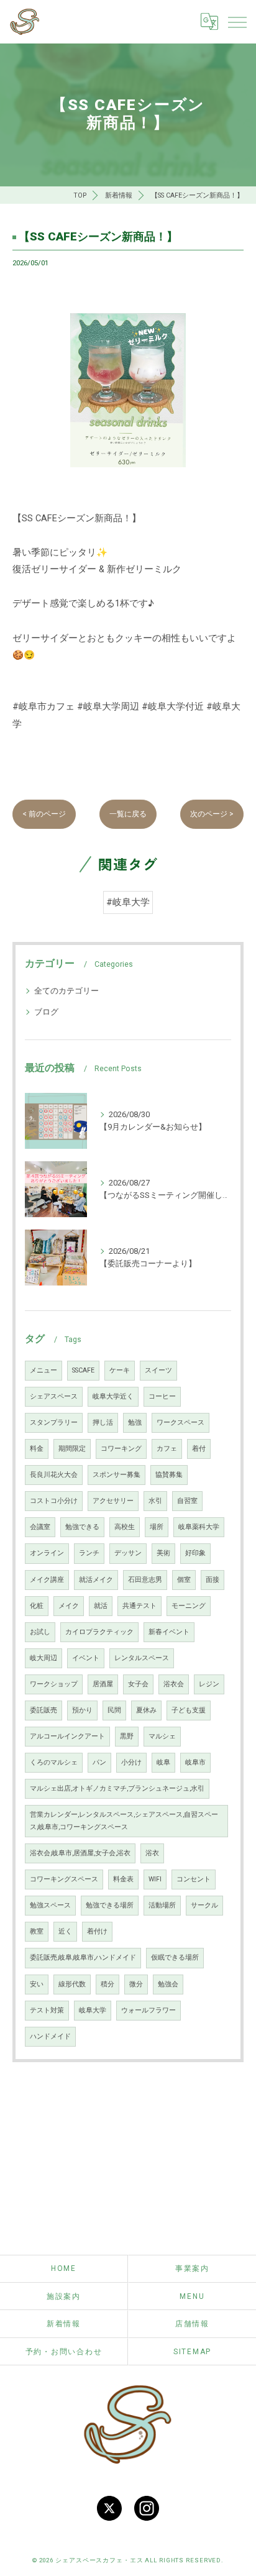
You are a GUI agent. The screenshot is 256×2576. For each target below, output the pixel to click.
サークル (204, 1905)
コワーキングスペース (64, 1879)
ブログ (46, 1012)
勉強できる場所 (110, 1905)
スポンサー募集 (117, 1475)
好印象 (195, 1553)
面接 (213, 1580)
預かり (82, 1710)
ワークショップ (54, 1684)
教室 (37, 1931)
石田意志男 (145, 1580)
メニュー (43, 1370)
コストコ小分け (54, 1501)
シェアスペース (54, 1396)
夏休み (146, 1710)
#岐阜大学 (128, 902)
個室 (184, 1580)
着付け (97, 1931)
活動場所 (162, 1905)
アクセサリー (113, 1501)
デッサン (128, 1553)
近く (65, 1931)
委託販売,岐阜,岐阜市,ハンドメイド (83, 1957)
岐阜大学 (93, 2010)
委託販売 (43, 1710)
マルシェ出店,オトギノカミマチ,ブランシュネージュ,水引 (117, 1788)
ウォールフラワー (149, 2010)
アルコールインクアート (67, 1736)
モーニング (189, 1606)
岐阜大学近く (113, 1396)
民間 (114, 1710)
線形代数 (72, 1984)
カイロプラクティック (99, 1632)
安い (37, 1984)
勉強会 (168, 1984)
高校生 (125, 1527)
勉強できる (82, 1527)
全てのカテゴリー (66, 991)
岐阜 (163, 1762)
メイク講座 (47, 1580)
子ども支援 (189, 1710)
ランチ (89, 1553)
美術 (163, 1553)
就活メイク (96, 1580)
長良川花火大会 (54, 1475)
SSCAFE (83, 1370)
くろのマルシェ (54, 1762)
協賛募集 (169, 1475)
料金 (37, 1449)
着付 (199, 1449)
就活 (101, 1606)
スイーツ (158, 1370)
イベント (86, 1658)
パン (99, 1762)
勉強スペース (50, 1905)
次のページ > (212, 814)
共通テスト (139, 1606)
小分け (131, 1762)
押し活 (103, 1423)
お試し (40, 1632)
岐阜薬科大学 (199, 1527)
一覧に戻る (128, 814)
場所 (157, 1527)
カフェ (167, 1449)
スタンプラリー (54, 1423)
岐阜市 (195, 1762)
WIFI (155, 1879)
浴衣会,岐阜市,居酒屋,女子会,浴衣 (80, 1853)
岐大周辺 (43, 1658)
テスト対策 (47, 2010)
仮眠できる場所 (175, 1957)
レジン (209, 1684)
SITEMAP (192, 2352)
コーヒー (162, 1396)
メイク (69, 1606)
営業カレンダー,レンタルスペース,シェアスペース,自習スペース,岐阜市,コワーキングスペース (124, 1821)
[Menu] (237, 22)
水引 (155, 1501)
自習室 (187, 1501)
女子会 (138, 1684)
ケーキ (120, 1370)
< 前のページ (44, 814)
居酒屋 (103, 1684)
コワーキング (121, 1449)
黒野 (127, 1736)
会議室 (40, 1527)
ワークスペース (181, 1423)
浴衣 (152, 1853)
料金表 (123, 1879)
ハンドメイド (50, 2036)
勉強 (135, 1423)
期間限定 (72, 1449)
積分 (107, 1984)
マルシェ (162, 1736)
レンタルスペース (142, 1658)
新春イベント (169, 1632)
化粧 (37, 1606)
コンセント (194, 1879)
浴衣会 (174, 1684)
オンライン (47, 1553)
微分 (136, 1984)
